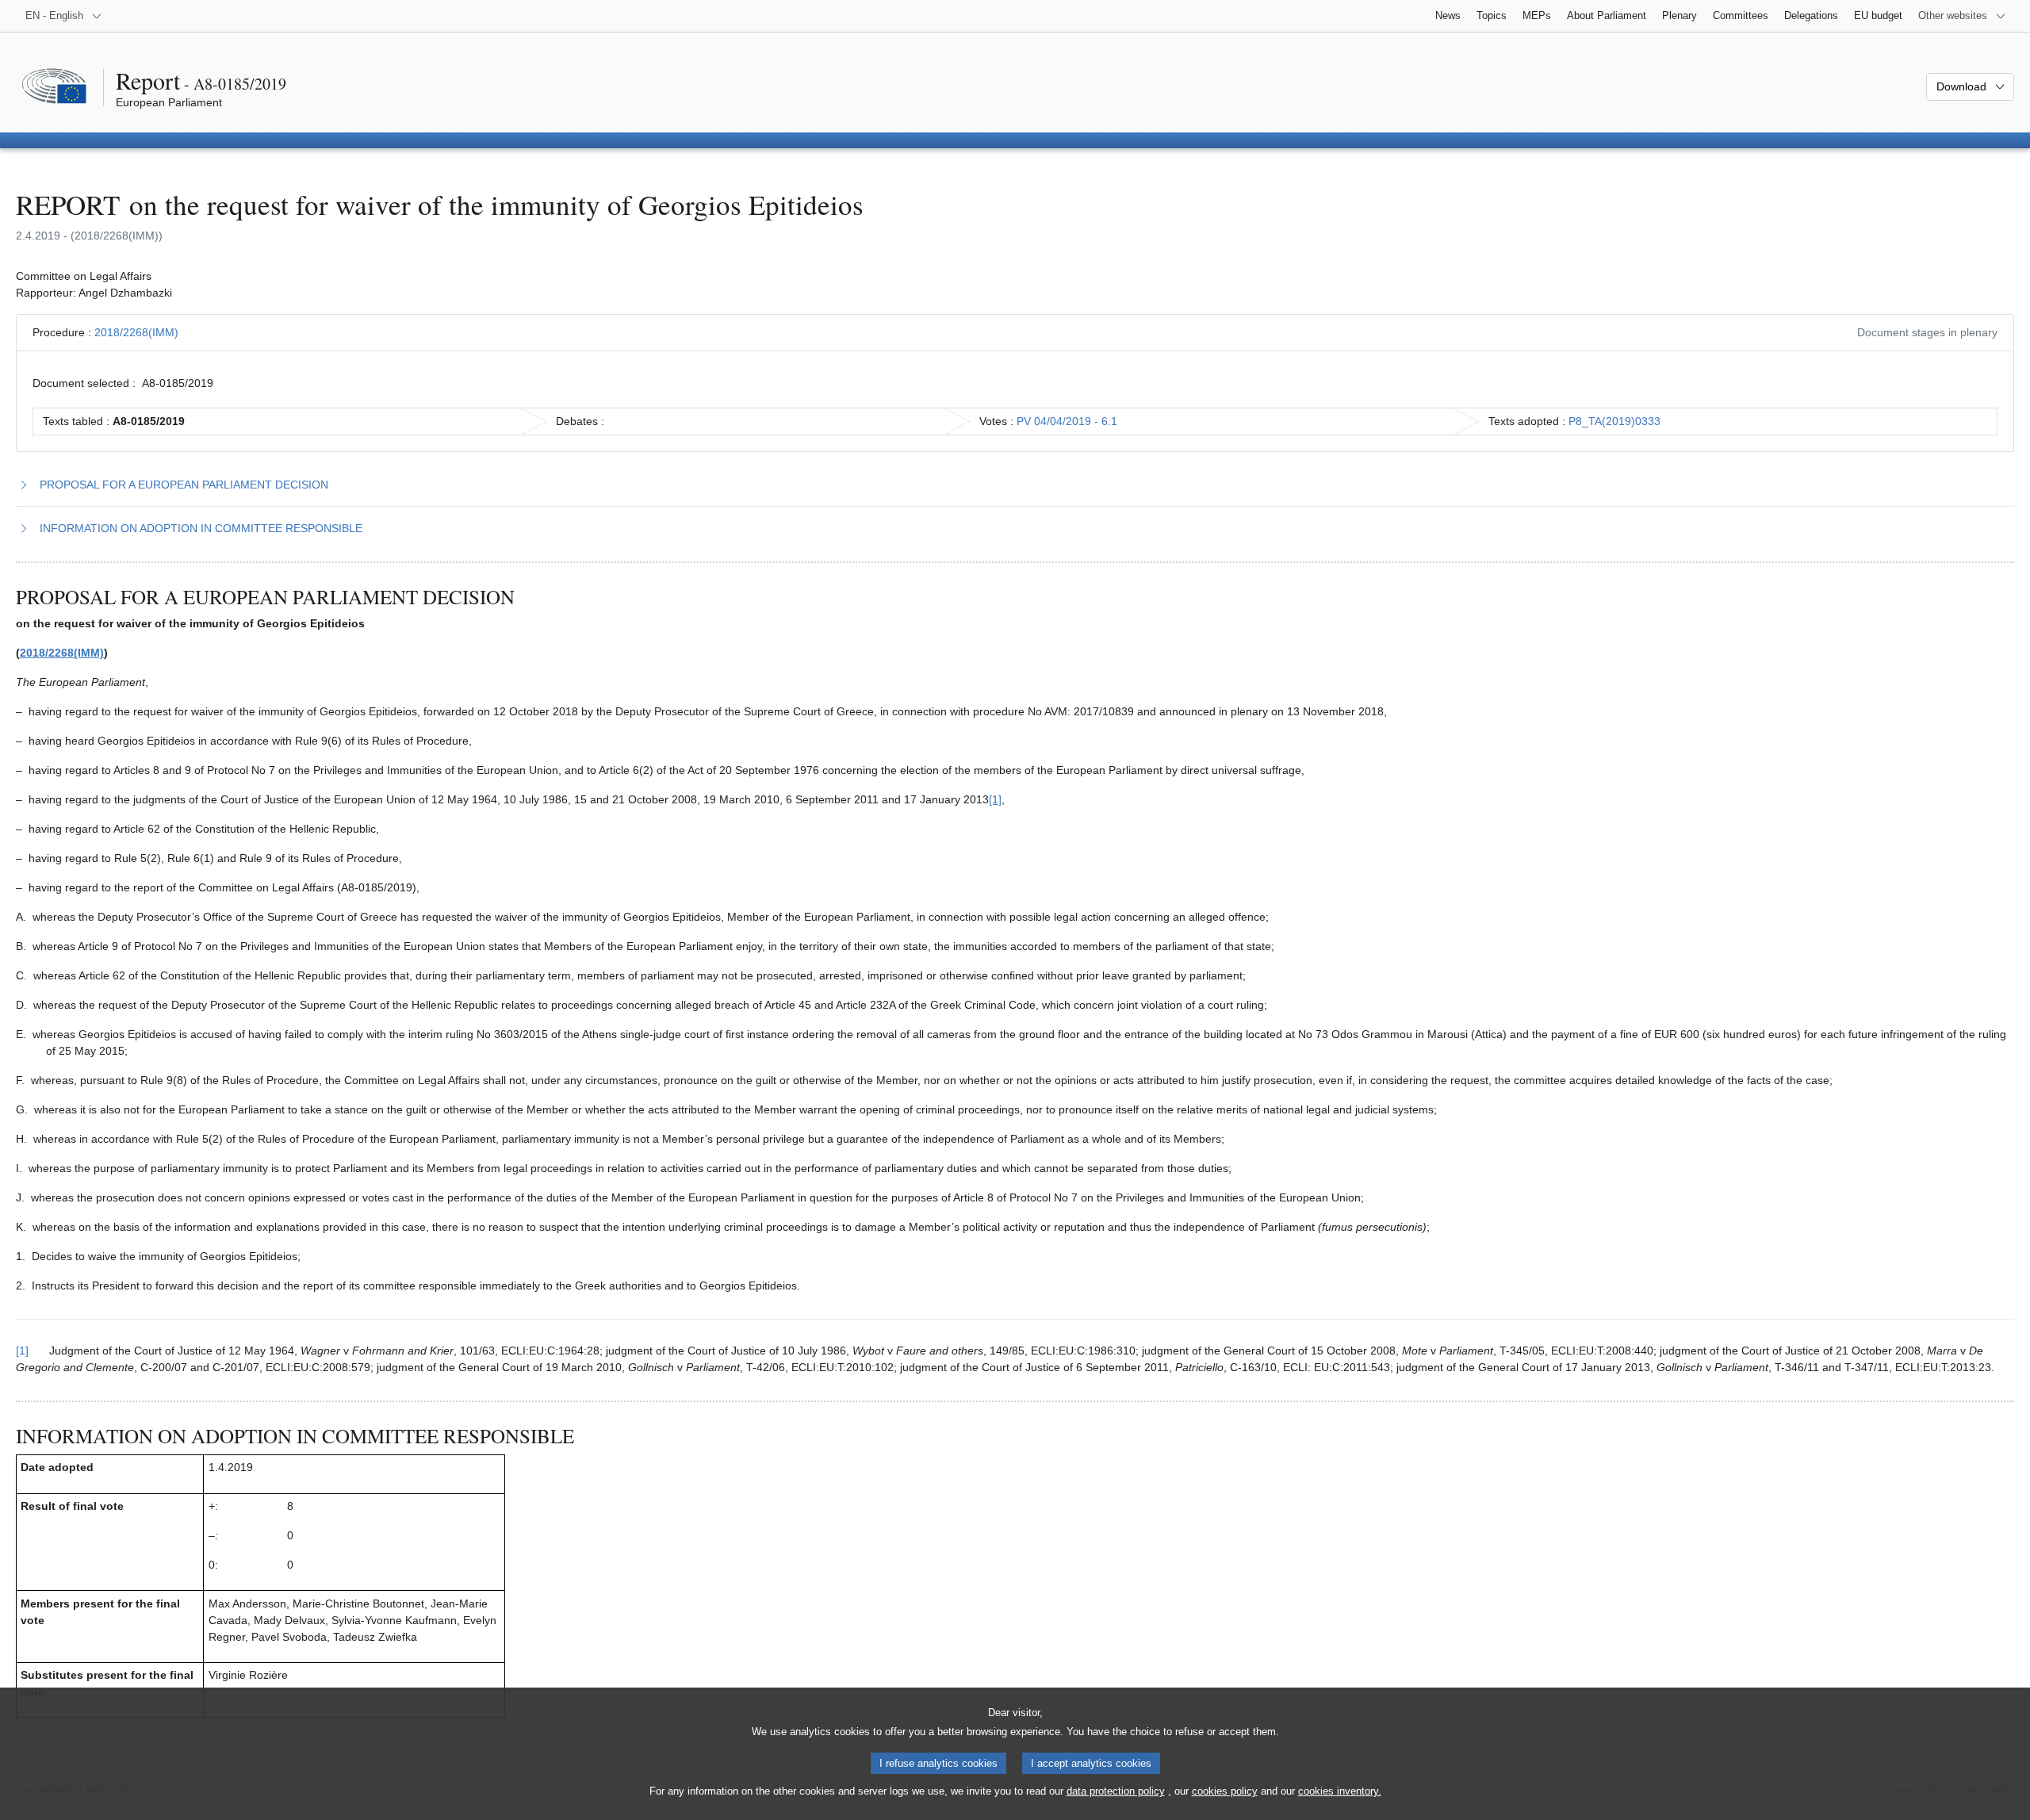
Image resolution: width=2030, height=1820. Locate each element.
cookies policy (1225, 1791)
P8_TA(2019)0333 (1614, 421)
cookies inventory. (1340, 1791)
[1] (995, 799)
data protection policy (1116, 1791)
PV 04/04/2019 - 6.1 (1067, 421)
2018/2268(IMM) (136, 332)
